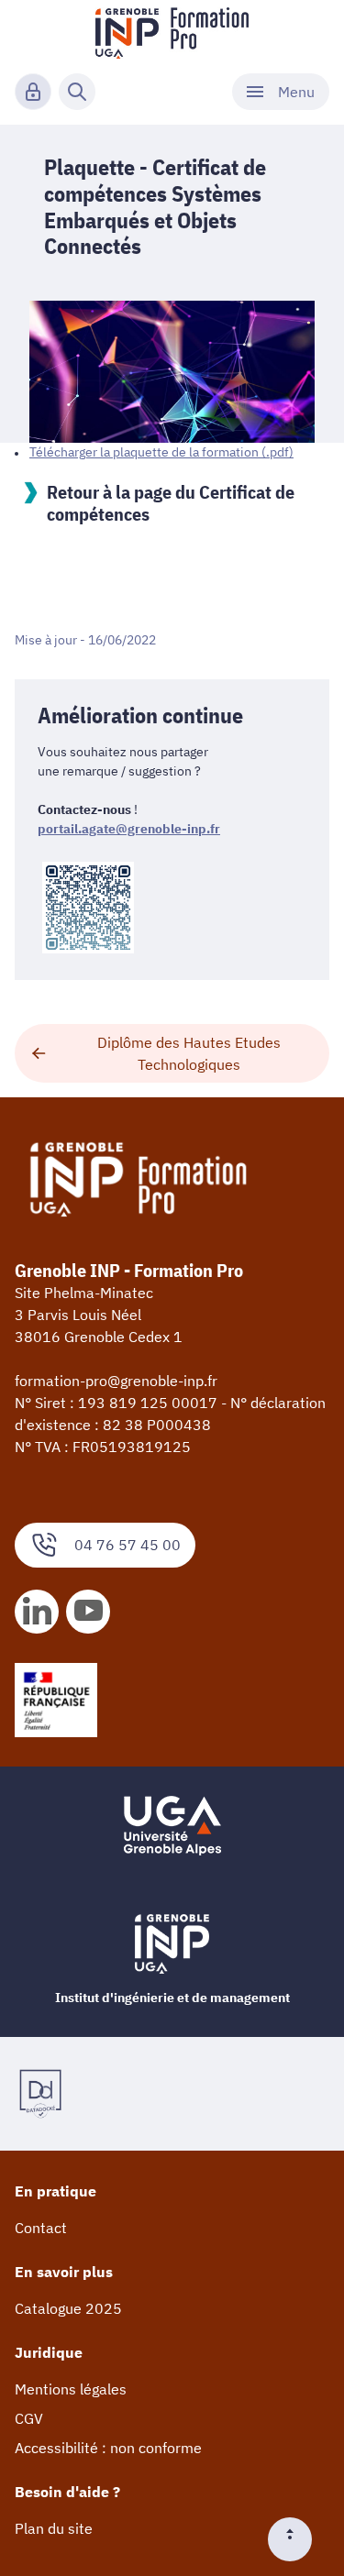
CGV (29, 2418)
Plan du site (54, 2528)
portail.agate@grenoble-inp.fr (129, 829)
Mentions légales (71, 2389)
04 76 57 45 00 (128, 1545)
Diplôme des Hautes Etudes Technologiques (189, 1053)
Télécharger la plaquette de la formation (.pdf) (161, 452)
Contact (41, 2228)
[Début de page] (297, 2539)
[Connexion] (33, 92)
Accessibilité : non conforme (108, 2448)
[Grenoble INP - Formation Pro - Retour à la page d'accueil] (172, 33)
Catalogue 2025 (68, 2308)
